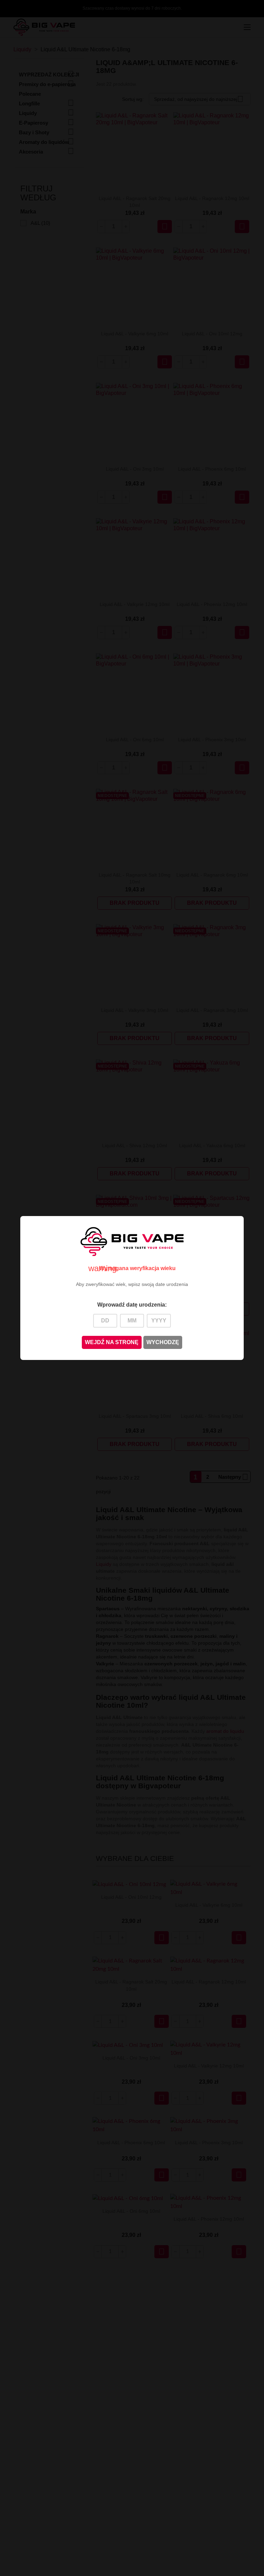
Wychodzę (163, 1342)
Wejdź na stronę (112, 1342)
